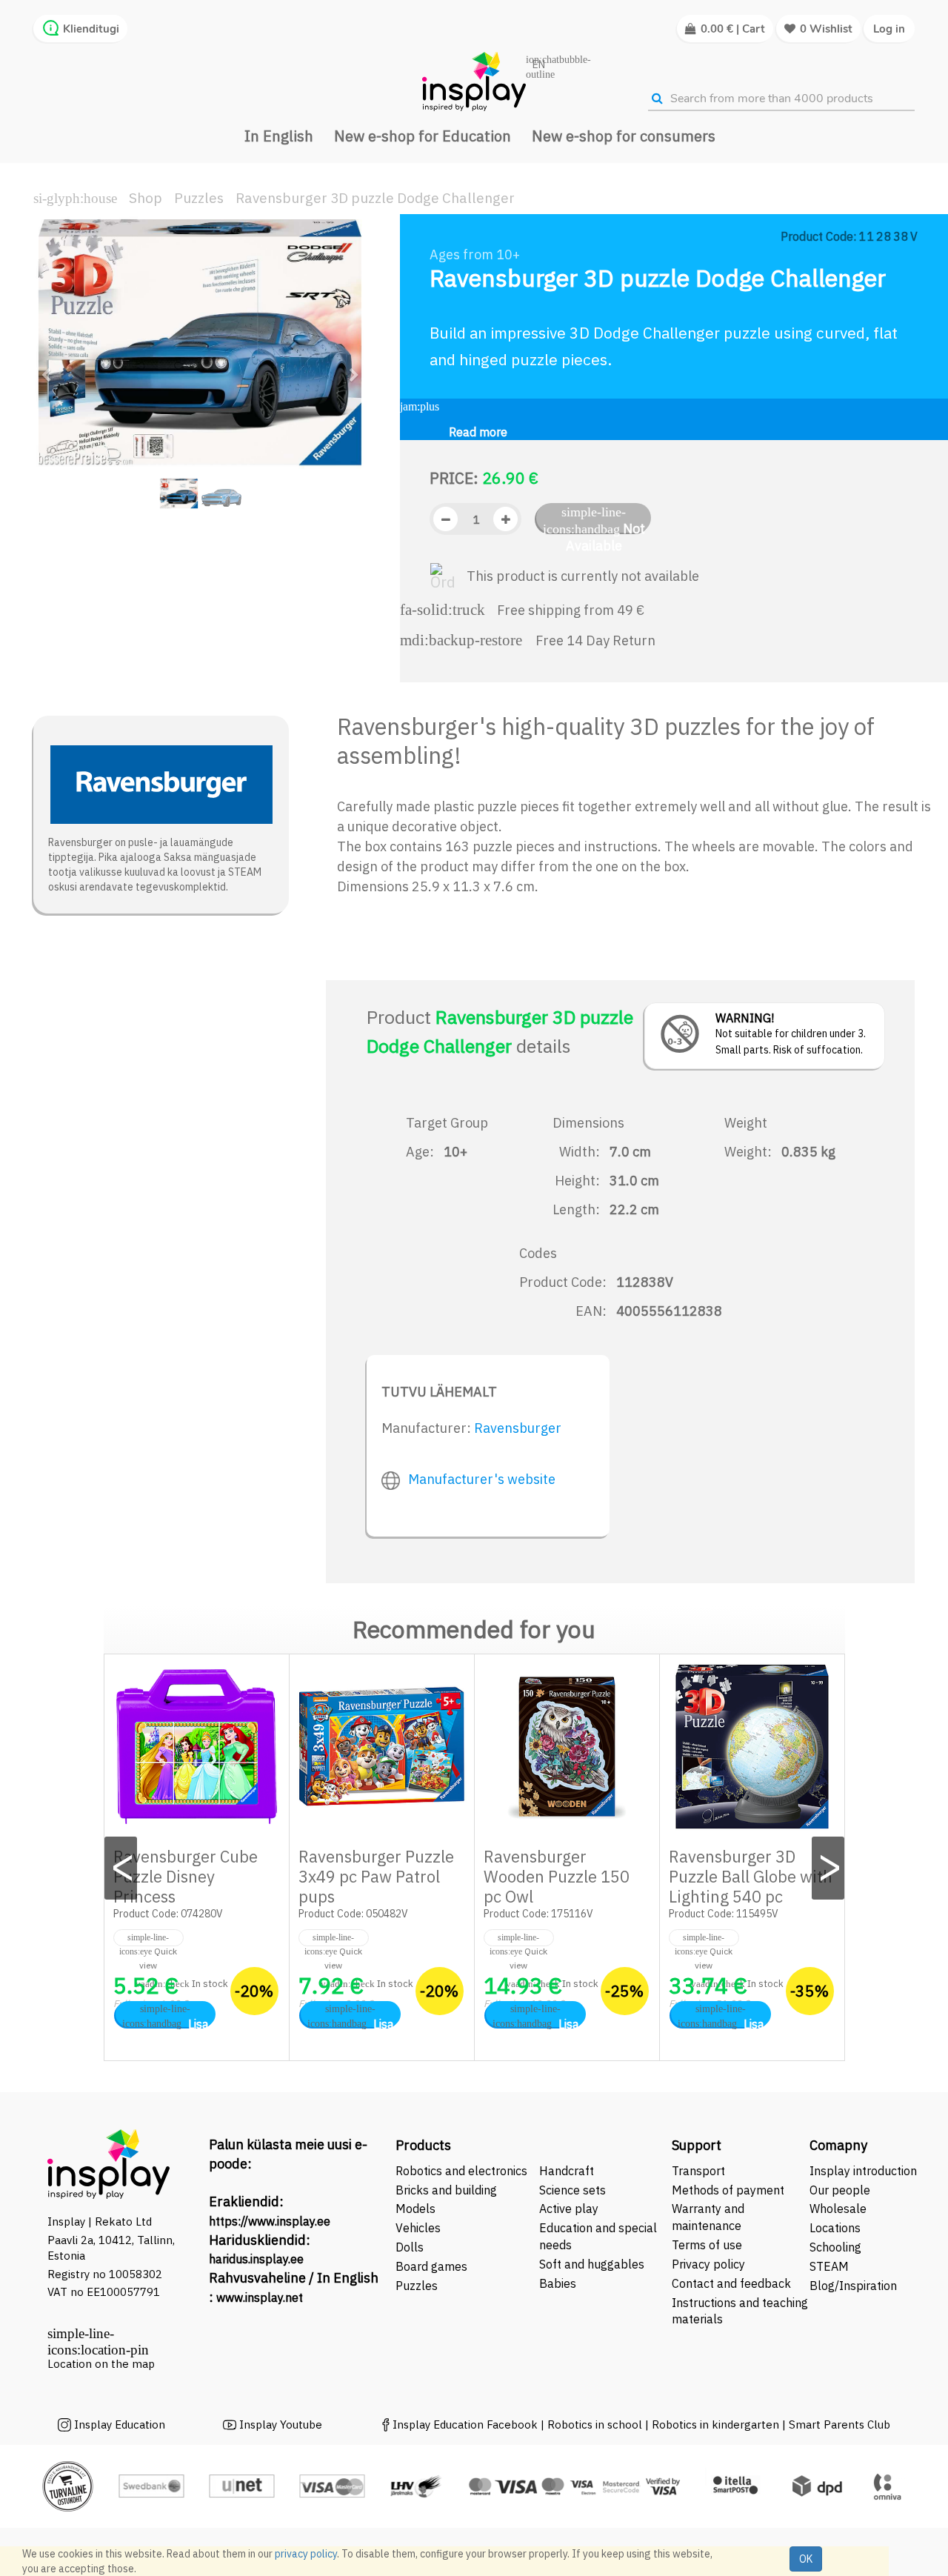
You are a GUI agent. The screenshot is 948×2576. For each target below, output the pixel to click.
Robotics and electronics (461, 2171)
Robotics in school (595, 2424)
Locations (835, 2228)
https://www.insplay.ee (270, 2221)
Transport (698, 2171)
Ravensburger (518, 1428)
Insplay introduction (863, 2171)
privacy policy (306, 2554)
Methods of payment (728, 2190)
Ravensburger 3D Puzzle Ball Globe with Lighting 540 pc (751, 1876)
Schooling (835, 2247)
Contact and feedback (731, 2283)
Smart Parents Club (839, 2424)
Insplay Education (120, 2424)
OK (806, 2559)
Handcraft (567, 2171)
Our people (840, 2190)
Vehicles (418, 2228)
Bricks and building (446, 2190)
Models (415, 2209)
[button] (51, 368)
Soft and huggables (592, 2264)
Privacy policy (708, 2264)
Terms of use (707, 2245)
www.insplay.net (260, 2297)
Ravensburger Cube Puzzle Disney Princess (186, 1876)
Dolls (410, 2247)
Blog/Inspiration (853, 2286)
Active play (569, 2209)
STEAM (829, 2266)
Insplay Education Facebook (465, 2424)
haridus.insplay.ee (256, 2259)
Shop (146, 198)
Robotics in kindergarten (717, 2424)
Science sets (574, 2190)
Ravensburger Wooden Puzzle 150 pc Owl (557, 1876)
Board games (431, 2266)
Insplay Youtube (281, 2424)
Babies (558, 2283)
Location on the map (101, 2364)
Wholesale (838, 2209)
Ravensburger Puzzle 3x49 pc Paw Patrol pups (376, 1876)
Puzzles (199, 198)
